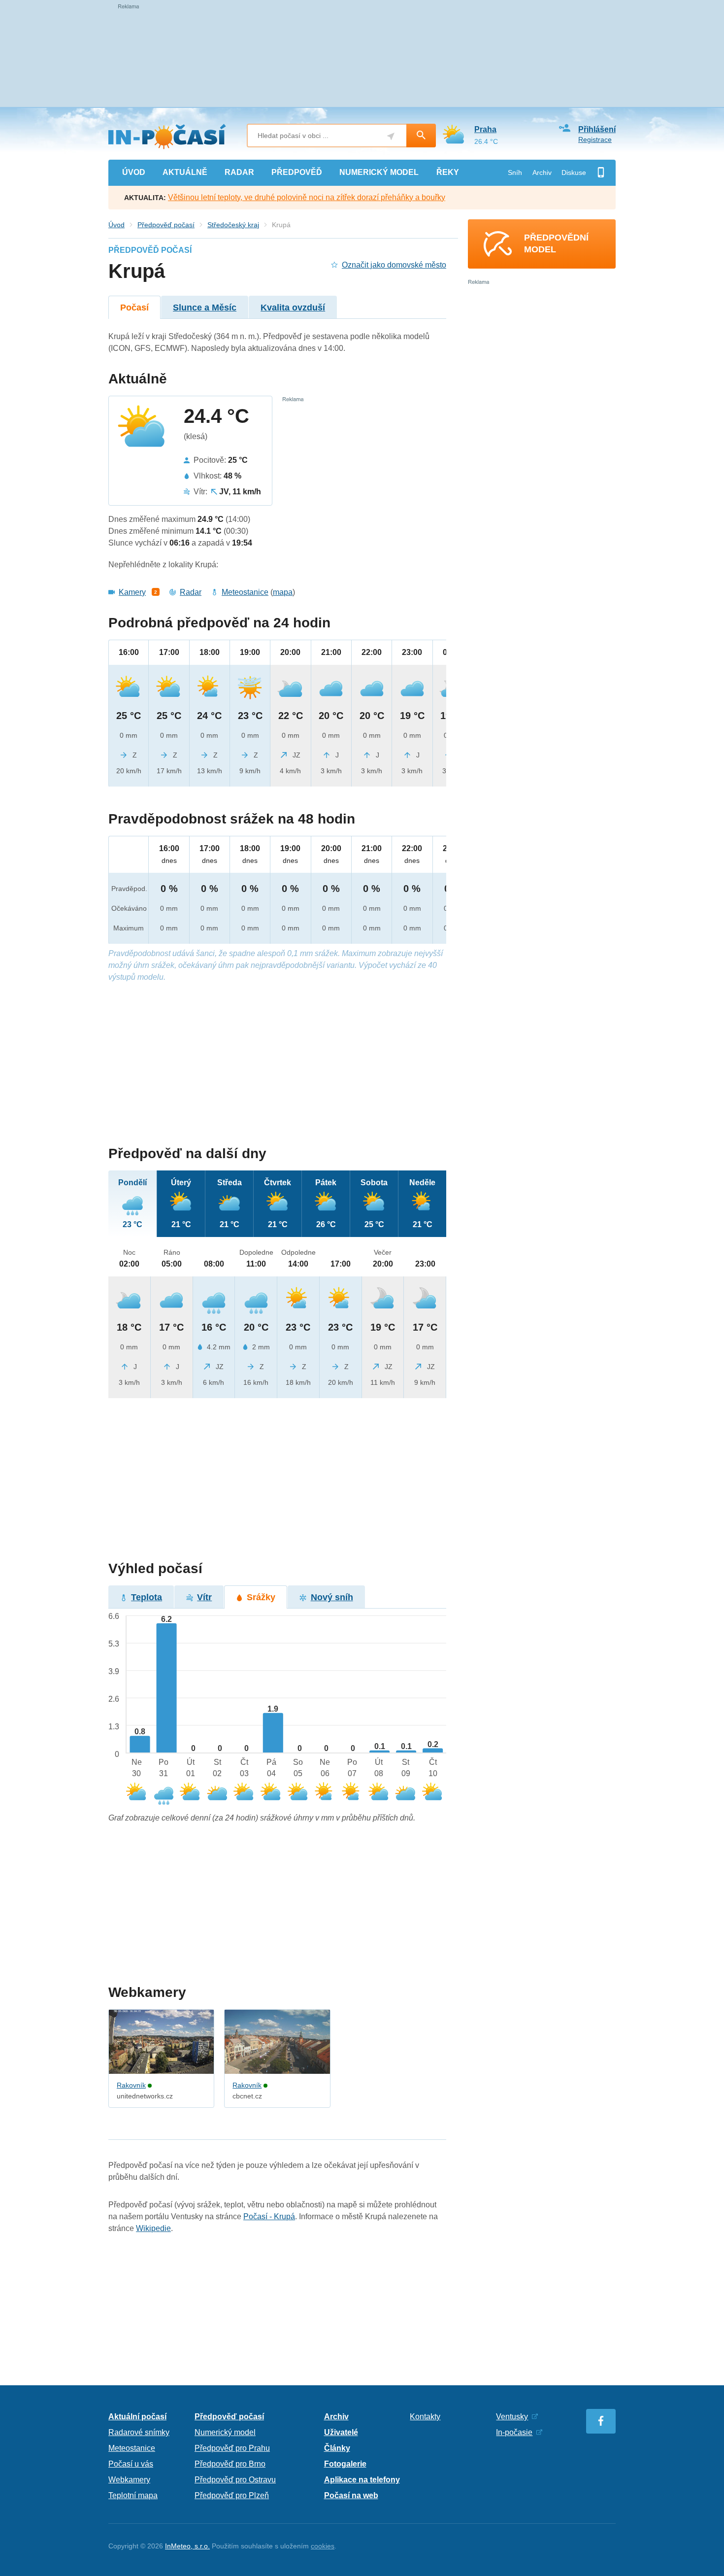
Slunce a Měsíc (205, 308)
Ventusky (512, 2417)
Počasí (134, 308)
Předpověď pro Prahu (232, 2448)
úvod (134, 172)
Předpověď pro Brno (230, 2464)
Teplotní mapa (133, 2495)
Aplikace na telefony (362, 2480)
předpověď (297, 172)
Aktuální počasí (137, 2417)
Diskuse (574, 172)
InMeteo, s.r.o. (187, 2546)
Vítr (204, 1597)
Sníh (515, 172)
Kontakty (425, 2417)
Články (337, 2448)
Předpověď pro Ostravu (235, 2480)
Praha (485, 129)
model (379, 172)
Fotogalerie (345, 2464)
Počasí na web (351, 2495)
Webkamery (129, 2480)
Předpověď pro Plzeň (232, 2495)
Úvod (116, 225)
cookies (323, 2546)
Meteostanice (245, 592)
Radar (191, 592)
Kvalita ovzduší (293, 308)
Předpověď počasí (166, 225)
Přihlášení (597, 129)
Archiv (542, 172)
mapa (283, 592)
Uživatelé (341, 2432)
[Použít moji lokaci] (391, 136)
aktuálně (185, 172)
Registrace (595, 139)
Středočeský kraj (233, 225)
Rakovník (131, 2085)
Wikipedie (153, 2228)
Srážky (261, 1597)
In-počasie (514, 2432)
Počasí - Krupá (269, 2216)
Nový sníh (332, 1597)
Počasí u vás (131, 2464)
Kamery (132, 592)
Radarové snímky (139, 2432)
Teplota (147, 1597)
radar (239, 172)
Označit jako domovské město (394, 265)
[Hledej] (421, 136)
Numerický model (225, 2432)
